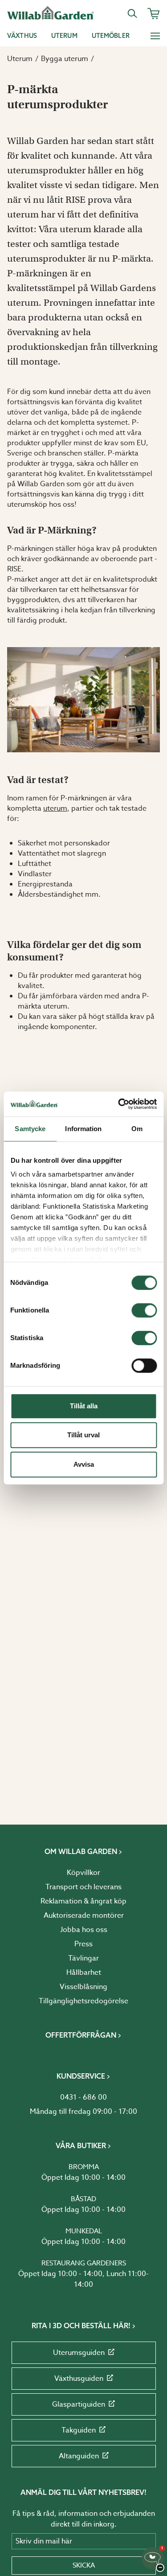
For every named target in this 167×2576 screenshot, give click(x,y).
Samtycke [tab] (30, 1129)
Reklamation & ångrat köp (83, 1901)
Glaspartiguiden (79, 2404)
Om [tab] (137, 1129)
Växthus (22, 36)
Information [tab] (83, 1129)
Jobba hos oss (84, 1930)
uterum (55, 808)
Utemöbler (111, 36)
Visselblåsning (83, 1987)
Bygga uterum (65, 59)
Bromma (84, 2167)
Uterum (64, 36)
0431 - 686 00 (83, 2097)
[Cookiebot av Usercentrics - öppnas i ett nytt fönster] (119, 1104)
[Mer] (155, 36)
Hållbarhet (84, 1973)
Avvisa (84, 1464)
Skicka (84, 2565)
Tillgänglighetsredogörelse (83, 2001)
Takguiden (79, 2430)
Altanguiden (79, 2456)
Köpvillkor (83, 1873)
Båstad (83, 2199)
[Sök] (132, 13)
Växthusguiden (79, 2379)
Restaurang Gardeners (84, 2263)
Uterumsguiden (79, 2353)
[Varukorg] (154, 13)
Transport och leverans (83, 1887)
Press (83, 1944)
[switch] (144, 1310)
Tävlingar (83, 1958)
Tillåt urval (83, 1435)
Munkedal (84, 2231)
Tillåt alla (84, 1406)
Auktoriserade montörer (84, 1916)
